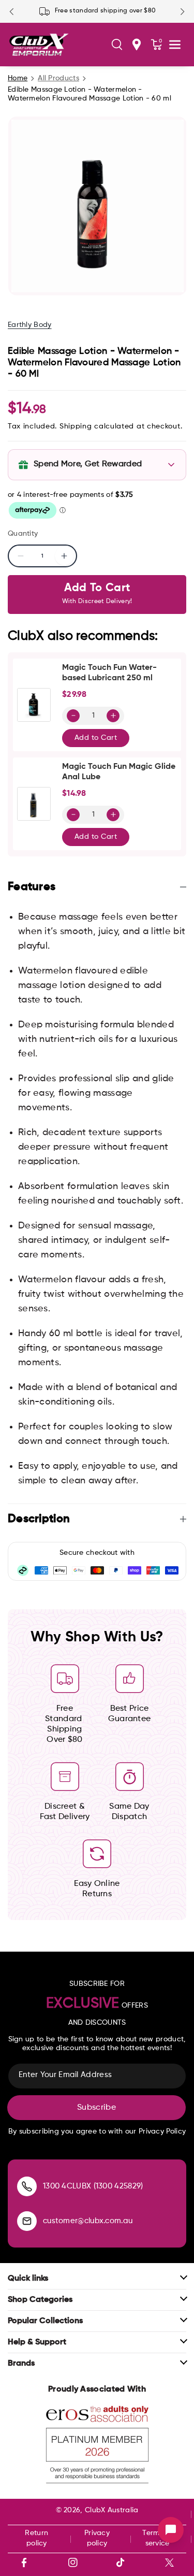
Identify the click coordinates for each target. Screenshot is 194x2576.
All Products (58, 78)
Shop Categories (40, 2300)
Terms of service (157, 2538)
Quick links (28, 2279)
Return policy (36, 2538)
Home (18, 78)
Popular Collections (45, 2321)
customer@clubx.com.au (88, 2221)
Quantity (23, 534)
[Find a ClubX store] (137, 45)
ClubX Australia (112, 2510)
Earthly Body (30, 325)
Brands (21, 2364)
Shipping (76, 426)
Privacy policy (97, 2538)
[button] (117, 45)
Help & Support (37, 2342)
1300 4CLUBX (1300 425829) (93, 2186)
